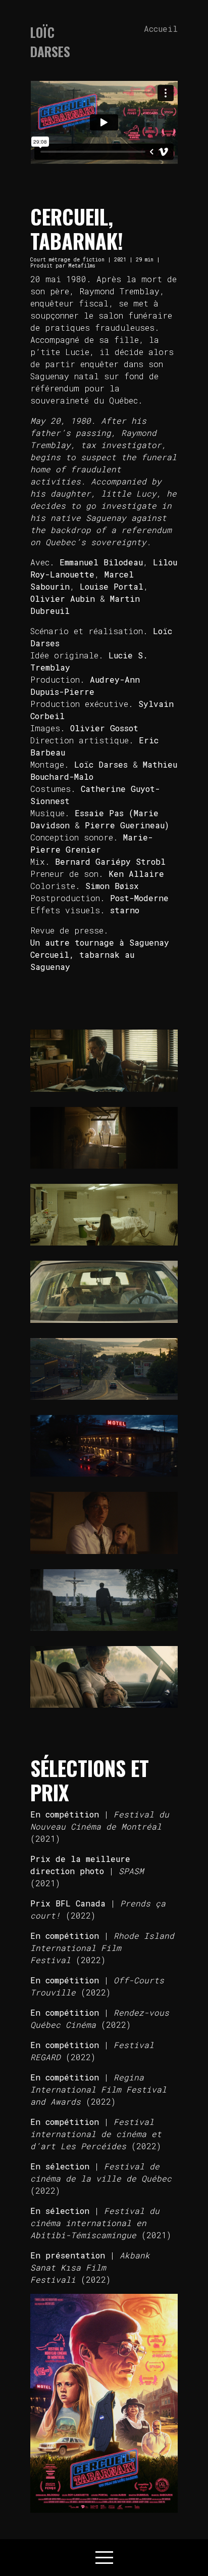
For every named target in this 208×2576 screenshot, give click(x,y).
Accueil (161, 29)
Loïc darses (50, 42)
